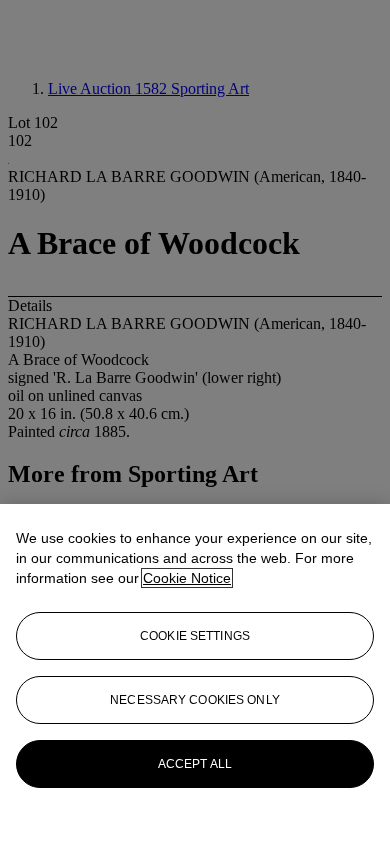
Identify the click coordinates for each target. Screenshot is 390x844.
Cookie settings (195, 636)
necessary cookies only (195, 700)
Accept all (195, 764)
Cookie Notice (187, 578)
